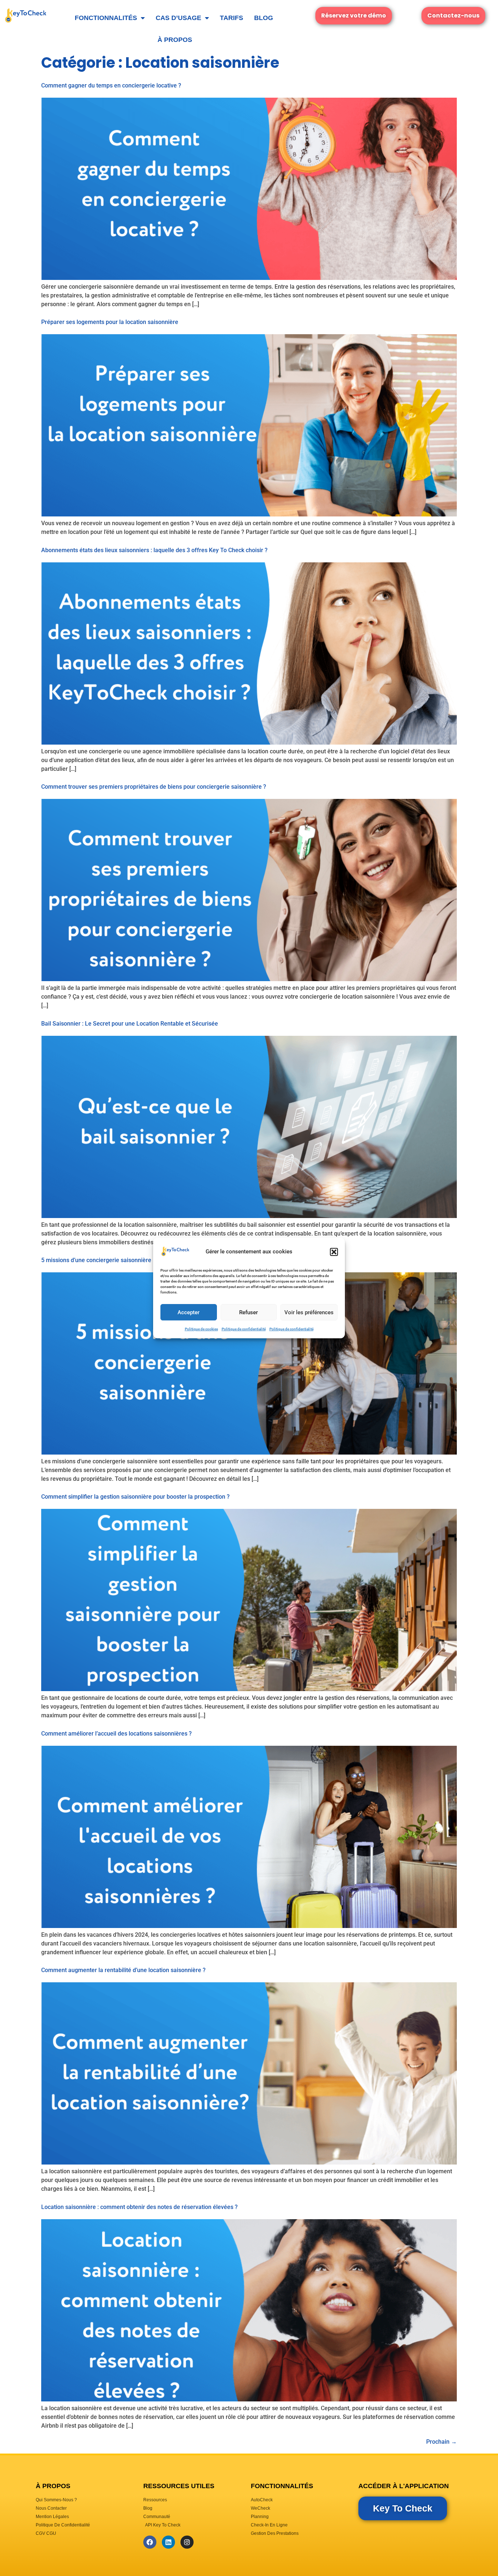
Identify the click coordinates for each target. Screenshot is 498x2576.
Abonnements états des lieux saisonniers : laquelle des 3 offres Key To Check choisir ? (155, 550)
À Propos (175, 40)
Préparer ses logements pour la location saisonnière (110, 322)
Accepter (188, 1312)
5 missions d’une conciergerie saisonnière (96, 1260)
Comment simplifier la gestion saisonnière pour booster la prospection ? (135, 1497)
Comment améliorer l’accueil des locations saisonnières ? (116, 1734)
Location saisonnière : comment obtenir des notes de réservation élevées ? (139, 2207)
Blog (264, 18)
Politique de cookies (201, 1329)
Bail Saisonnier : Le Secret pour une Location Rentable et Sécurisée (130, 1024)
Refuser (248, 1312)
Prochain (441, 2442)
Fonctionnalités (106, 18)
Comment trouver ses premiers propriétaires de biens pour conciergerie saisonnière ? (154, 787)
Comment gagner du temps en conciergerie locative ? (111, 85)
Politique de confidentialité (244, 1329)
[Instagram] (187, 2542)
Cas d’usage (178, 18)
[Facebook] (150, 2542)
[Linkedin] (168, 2542)
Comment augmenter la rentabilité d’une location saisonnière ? (123, 1970)
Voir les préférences (309, 1312)
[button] (334, 1252)
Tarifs (232, 18)
